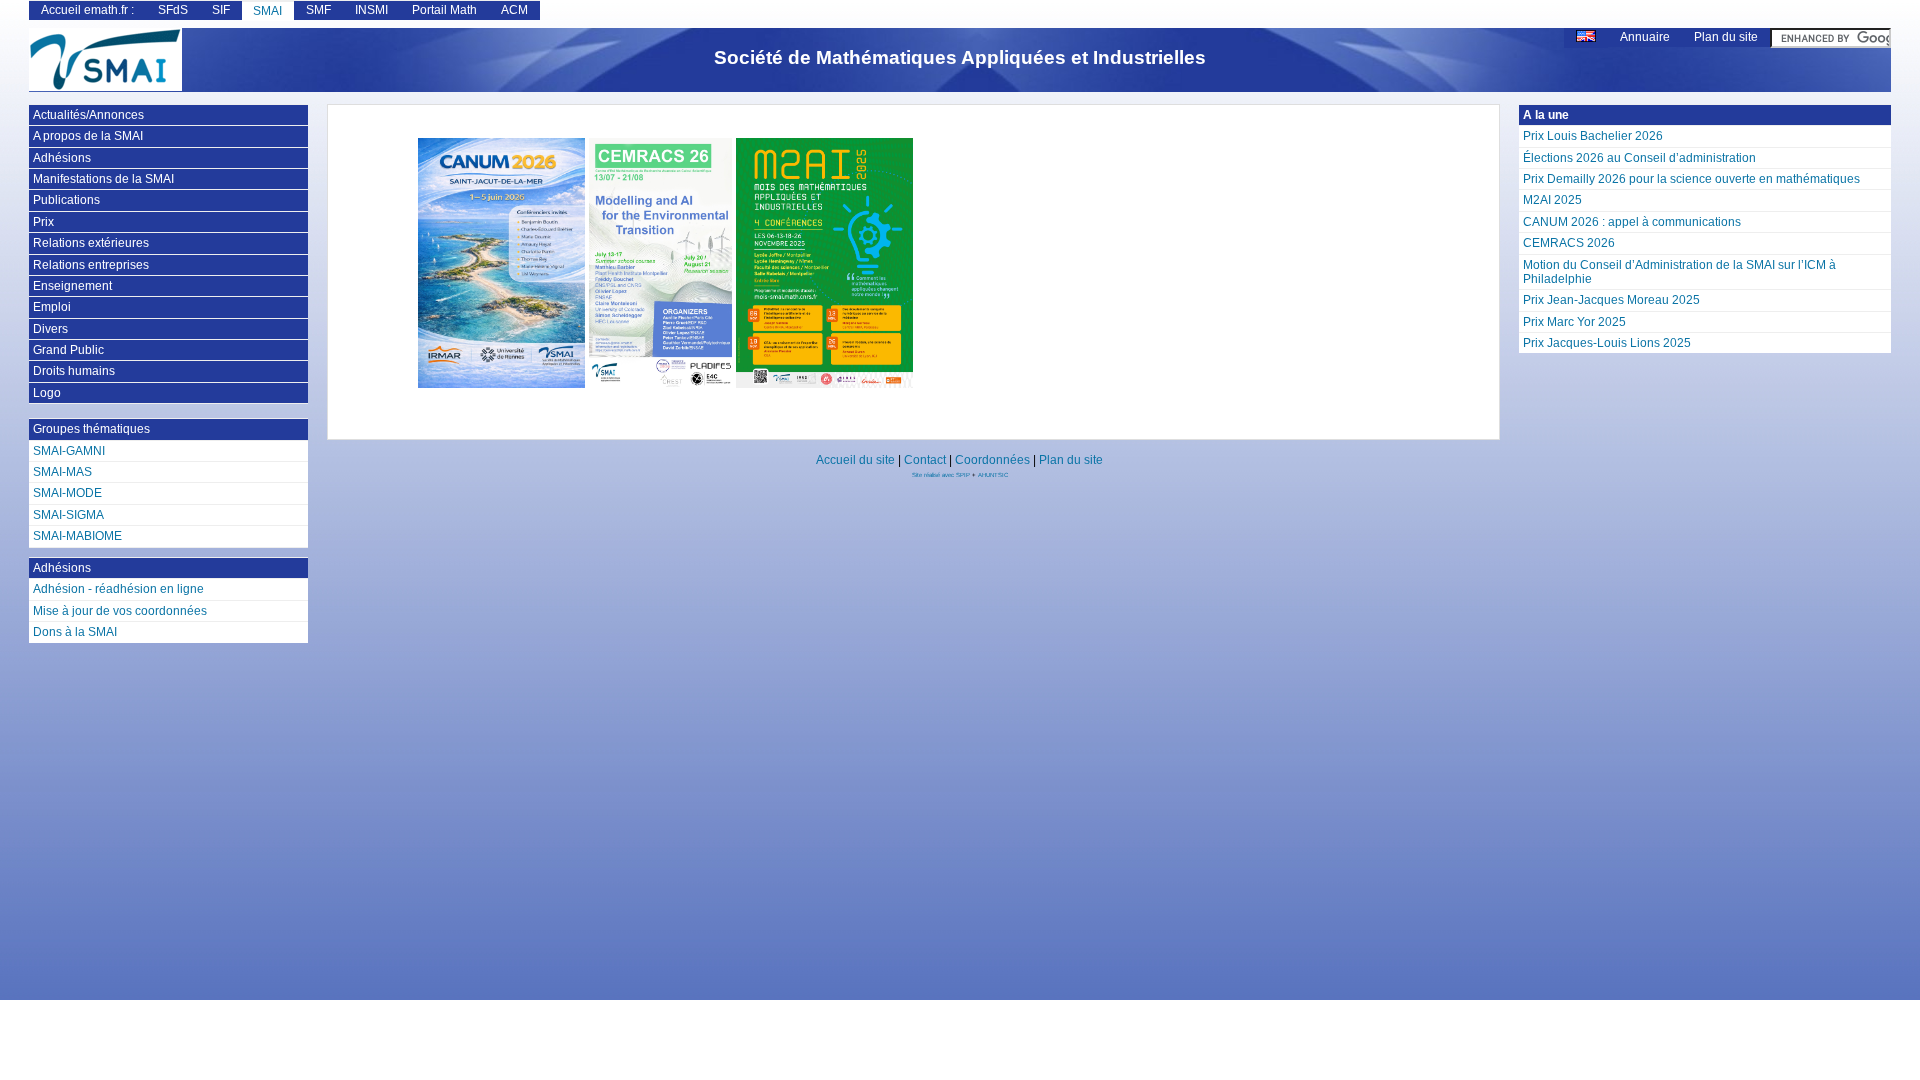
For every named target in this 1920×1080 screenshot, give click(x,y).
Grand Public (68, 350)
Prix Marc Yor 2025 (1574, 322)
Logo (47, 393)
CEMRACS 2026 (1569, 243)
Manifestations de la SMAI (103, 179)
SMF (318, 10)
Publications (66, 200)
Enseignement (72, 286)
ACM (514, 10)
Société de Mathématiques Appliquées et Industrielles (960, 57)
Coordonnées (992, 460)
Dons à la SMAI (75, 632)
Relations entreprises (91, 265)
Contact (925, 460)
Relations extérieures (91, 243)
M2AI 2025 (1552, 200)
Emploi (52, 307)
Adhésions (62, 158)
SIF (221, 10)
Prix (43, 222)
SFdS (173, 10)
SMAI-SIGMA (68, 515)
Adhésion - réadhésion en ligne (118, 589)
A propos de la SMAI (88, 136)
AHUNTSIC (993, 475)
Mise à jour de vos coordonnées (120, 611)
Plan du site (1726, 37)
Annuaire (1645, 37)
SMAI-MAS (62, 472)
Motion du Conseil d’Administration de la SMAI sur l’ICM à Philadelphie (1679, 272)
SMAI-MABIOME (77, 536)
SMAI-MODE (67, 493)
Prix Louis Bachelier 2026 (1593, 136)
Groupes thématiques (91, 429)
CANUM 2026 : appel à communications (1632, 222)
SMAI (267, 11)
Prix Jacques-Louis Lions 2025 (1607, 343)
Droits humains (74, 371)
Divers (50, 329)
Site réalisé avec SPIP (942, 475)
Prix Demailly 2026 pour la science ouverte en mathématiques (1691, 179)
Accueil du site (855, 460)
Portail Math (444, 10)
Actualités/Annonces (88, 115)
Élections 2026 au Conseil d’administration (1639, 158)
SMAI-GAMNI (69, 451)
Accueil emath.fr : (87, 10)
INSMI (371, 10)
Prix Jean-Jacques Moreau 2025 (1611, 300)
